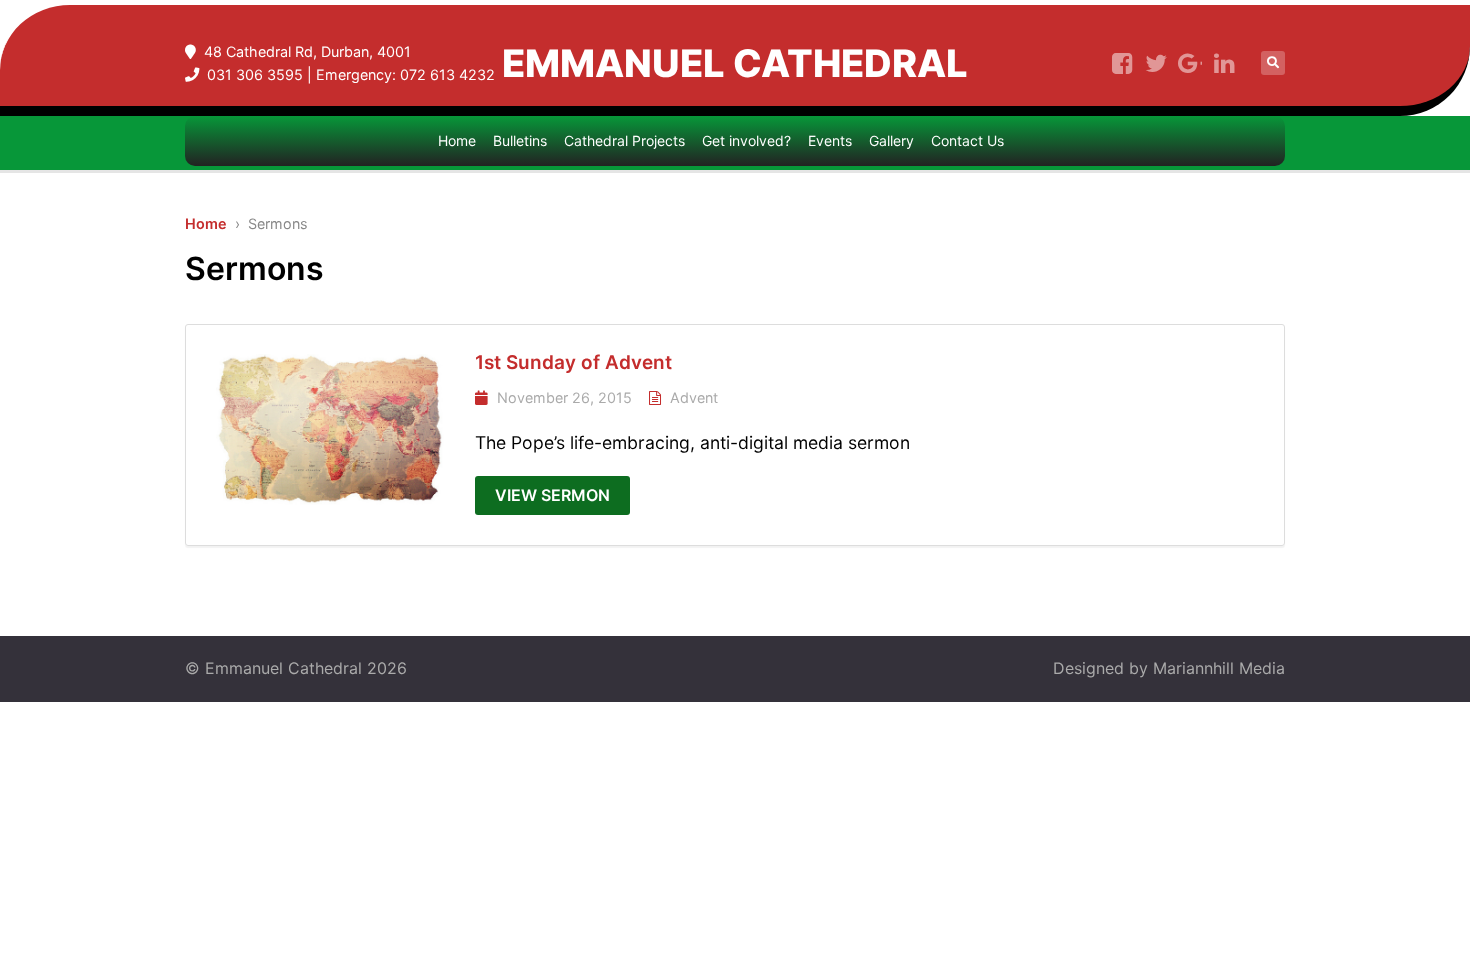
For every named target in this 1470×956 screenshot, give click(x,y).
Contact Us (967, 140)
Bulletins (520, 140)
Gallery (891, 140)
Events (830, 140)
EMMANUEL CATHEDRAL (735, 63)
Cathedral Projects (624, 140)
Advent (694, 397)
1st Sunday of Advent (573, 362)
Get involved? (746, 140)
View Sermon (552, 495)
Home (457, 140)
